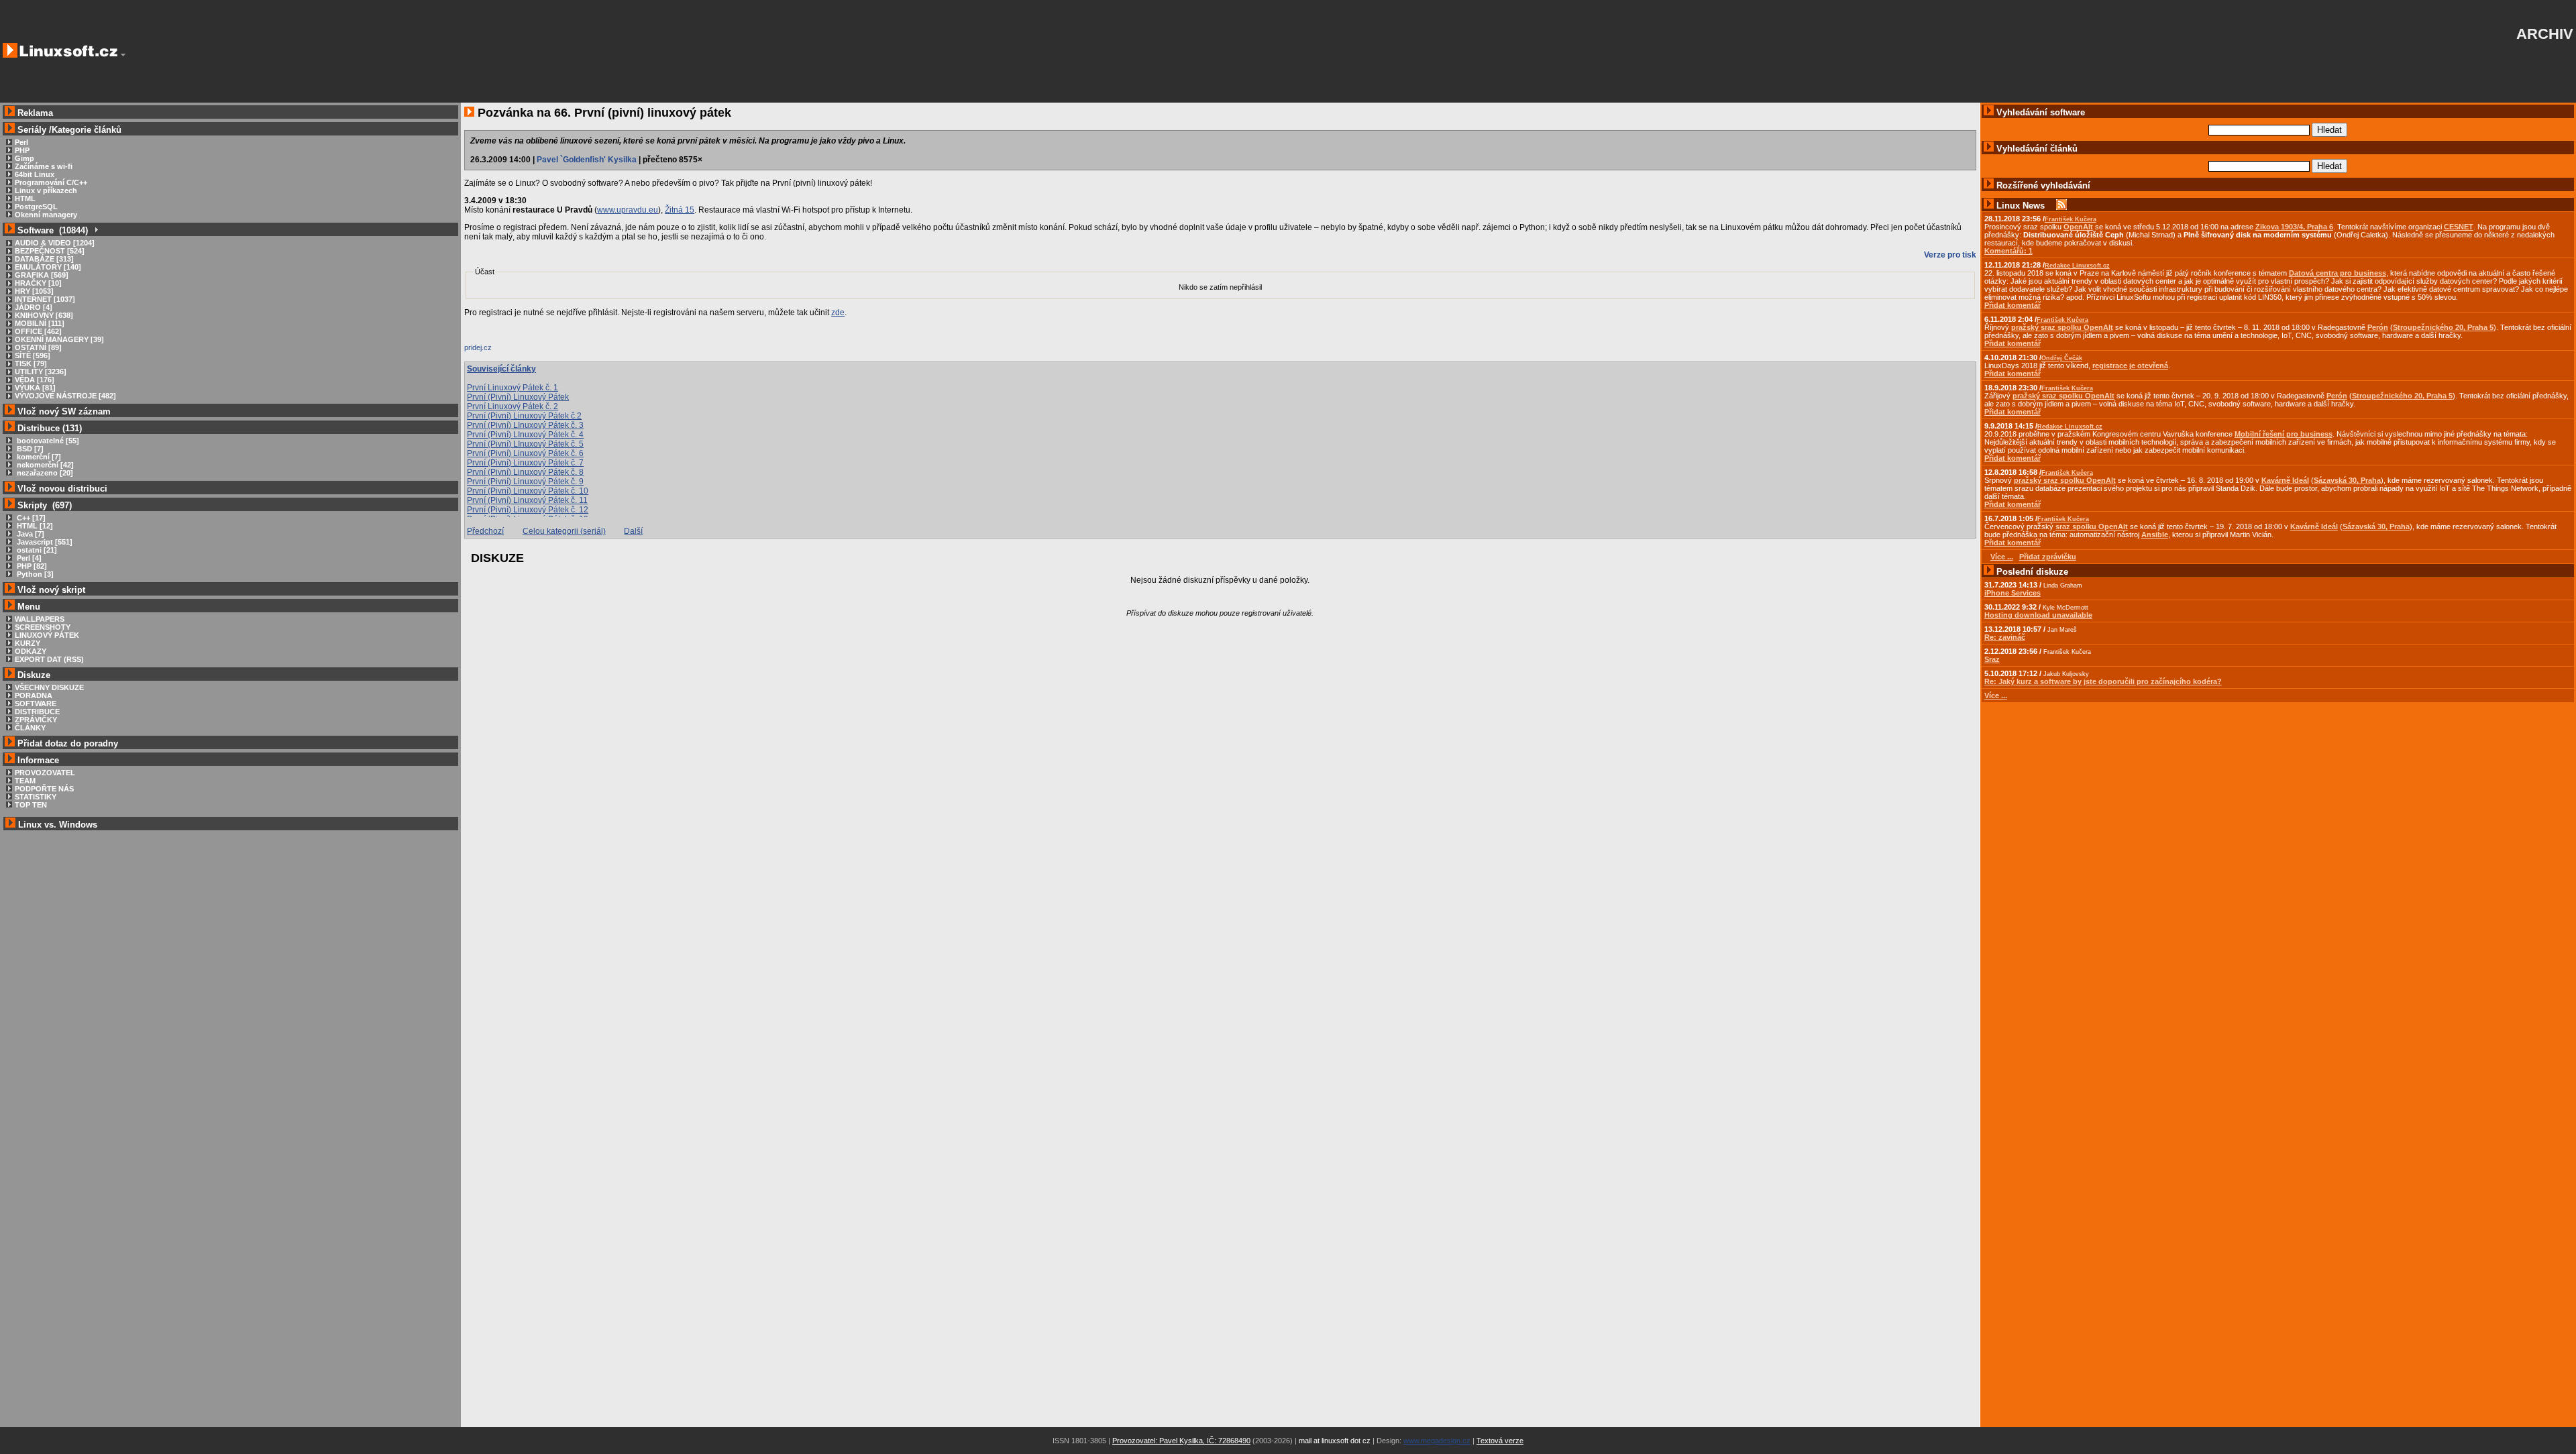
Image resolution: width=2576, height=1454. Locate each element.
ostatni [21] (36, 550)
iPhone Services (2012, 593)
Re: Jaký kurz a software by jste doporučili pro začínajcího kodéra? (2103, 681)
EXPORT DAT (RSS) (49, 659)
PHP (22, 150)
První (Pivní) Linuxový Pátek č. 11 (527, 500)
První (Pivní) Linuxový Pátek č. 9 (525, 482)
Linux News (2021, 206)
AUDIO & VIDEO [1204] (55, 243)
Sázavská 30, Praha (2347, 480)
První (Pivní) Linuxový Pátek (518, 397)
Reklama (35, 113)
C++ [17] (30, 518)
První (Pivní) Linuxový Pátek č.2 (524, 416)
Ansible (2155, 535)
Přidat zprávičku (2048, 557)
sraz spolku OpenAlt (2092, 526)
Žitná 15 (680, 210)
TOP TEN (31, 805)
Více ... (1996, 695)
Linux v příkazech (46, 190)
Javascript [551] (44, 542)
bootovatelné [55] (47, 441)
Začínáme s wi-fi (44, 166)
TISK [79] (31, 363)
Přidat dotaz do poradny (66, 743)
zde (838, 313)
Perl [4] (28, 558)
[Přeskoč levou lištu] (123, 55)
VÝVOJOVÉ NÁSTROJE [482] (65, 396)
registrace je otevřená (2130, 366)
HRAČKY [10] (38, 283)
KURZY (28, 643)
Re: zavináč (2005, 637)
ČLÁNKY (30, 728)
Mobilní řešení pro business (2284, 434)
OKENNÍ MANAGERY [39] (59, 339)
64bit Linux (35, 174)
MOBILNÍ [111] (40, 323)
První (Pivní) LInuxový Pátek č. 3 (525, 425)
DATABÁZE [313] (44, 259)
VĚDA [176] (35, 380)
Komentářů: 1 (2008, 251)
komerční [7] (38, 457)
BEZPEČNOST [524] (50, 251)
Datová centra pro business (2338, 273)
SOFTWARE (36, 704)
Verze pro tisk (1950, 255)
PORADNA (34, 695)
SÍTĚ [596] (33, 355)
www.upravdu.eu (628, 210)
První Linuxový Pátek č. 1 (513, 388)
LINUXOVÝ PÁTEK (47, 635)
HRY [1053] (34, 291)
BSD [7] (29, 449)
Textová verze (1500, 1441)
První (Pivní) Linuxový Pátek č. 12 (528, 510)
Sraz (1992, 659)
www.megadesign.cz (1437, 1441)
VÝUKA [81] (35, 388)
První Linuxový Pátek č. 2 (513, 406)
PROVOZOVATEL (45, 773)
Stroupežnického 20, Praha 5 (2443, 327)
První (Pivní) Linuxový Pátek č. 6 (525, 453)
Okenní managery (46, 215)
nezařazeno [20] (44, 473)
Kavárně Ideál (2285, 480)
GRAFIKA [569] (42, 275)
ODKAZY (31, 651)
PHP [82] (31, 566)
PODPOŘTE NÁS (44, 789)
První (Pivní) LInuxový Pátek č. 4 (525, 435)
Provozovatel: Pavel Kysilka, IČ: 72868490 (1181, 1441)
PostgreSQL (36, 207)
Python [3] (34, 574)
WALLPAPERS (40, 619)
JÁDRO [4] (34, 307)
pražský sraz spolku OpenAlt (2062, 327)
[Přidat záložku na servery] (491, 351)
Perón (2378, 327)
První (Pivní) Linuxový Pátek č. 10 (528, 491)
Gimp (24, 158)
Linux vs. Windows (58, 825)
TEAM (25, 781)
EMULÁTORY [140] (48, 267)
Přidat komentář (2012, 305)
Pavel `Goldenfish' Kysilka (587, 160)
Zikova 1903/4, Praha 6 (2294, 227)
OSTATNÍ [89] (38, 347)
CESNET (2459, 227)
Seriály (32, 130)
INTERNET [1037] (45, 299)
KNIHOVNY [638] (44, 315)
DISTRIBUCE (37, 712)
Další (633, 531)
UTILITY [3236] (41, 372)
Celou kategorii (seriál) (564, 531)
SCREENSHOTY (43, 627)
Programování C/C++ (51, 182)
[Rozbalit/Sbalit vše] (96, 230)
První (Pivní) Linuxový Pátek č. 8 (525, 472)
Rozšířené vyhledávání (2043, 185)
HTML (25, 199)
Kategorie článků (87, 130)
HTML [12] (34, 526)
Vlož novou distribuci (62, 489)
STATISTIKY (36, 797)
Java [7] (30, 534)
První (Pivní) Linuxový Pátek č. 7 (525, 463)
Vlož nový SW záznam (64, 411)
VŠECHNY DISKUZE (49, 687)
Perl (21, 142)
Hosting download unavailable (2038, 615)
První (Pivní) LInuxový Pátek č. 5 (525, 444)
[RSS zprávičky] (2061, 206)
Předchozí (485, 531)
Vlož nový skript (51, 590)
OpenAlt (2078, 227)
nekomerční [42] (44, 465)
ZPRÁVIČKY (36, 720)
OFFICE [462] (38, 331)
